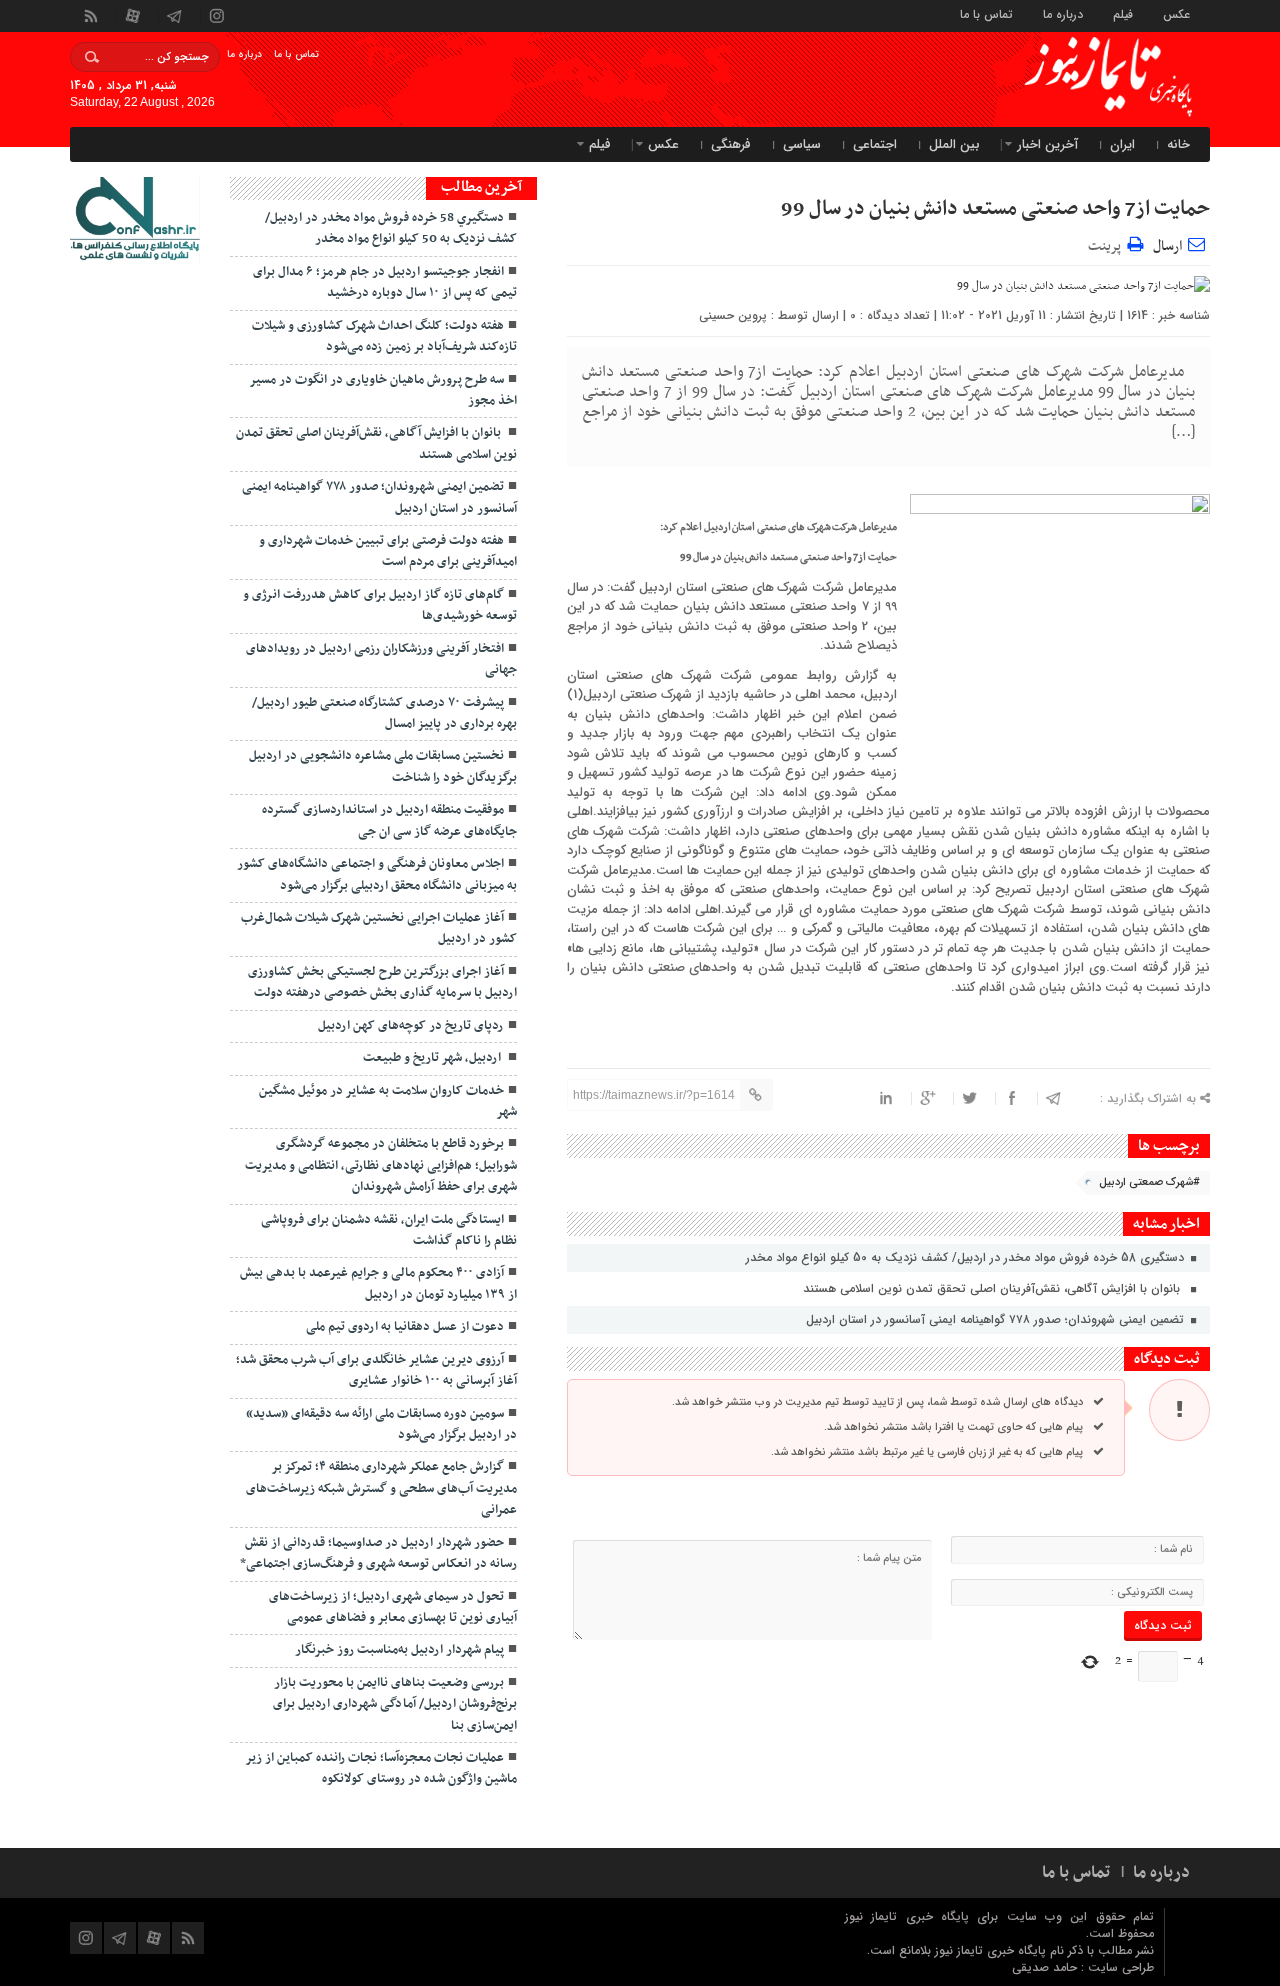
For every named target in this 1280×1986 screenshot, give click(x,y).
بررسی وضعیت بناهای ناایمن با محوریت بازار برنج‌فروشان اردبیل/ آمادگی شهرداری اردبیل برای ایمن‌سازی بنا (395, 1704)
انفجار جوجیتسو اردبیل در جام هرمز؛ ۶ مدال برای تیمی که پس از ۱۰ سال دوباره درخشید (385, 282)
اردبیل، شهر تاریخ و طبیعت (433, 1058)
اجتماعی (875, 144)
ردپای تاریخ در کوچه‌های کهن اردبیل (411, 1026)
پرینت (1107, 243)
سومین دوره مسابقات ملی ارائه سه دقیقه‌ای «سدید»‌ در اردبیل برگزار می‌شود (381, 1424)
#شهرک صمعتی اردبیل (1149, 1182)
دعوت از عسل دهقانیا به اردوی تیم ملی (405, 1327)
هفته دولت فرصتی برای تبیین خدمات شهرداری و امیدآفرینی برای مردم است (388, 551)
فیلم (1123, 13)
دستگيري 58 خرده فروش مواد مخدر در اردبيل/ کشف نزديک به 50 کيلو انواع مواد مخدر (967, 1257)
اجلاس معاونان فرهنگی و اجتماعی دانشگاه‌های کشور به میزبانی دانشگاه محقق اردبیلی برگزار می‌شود (377, 874)
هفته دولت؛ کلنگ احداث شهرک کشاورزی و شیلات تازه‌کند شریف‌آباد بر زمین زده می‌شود (384, 336)
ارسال (1167, 246)
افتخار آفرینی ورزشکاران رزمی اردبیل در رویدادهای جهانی (381, 659)
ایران (1122, 144)
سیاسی (802, 144)
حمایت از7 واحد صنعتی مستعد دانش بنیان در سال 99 (995, 209)
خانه (1178, 144)
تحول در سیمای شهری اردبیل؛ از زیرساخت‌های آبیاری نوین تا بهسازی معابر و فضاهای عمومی (393, 1607)
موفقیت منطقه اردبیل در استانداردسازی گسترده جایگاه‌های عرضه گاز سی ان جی (389, 820)
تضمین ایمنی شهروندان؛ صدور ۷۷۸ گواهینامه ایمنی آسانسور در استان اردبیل (997, 1319)
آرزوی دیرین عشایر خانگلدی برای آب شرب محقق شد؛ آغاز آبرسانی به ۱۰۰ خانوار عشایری (376, 1370)
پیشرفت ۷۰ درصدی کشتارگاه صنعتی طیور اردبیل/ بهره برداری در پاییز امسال (384, 713)
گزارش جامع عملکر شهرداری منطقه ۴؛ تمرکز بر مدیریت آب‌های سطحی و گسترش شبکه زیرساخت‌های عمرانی (381, 1488)
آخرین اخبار (1047, 144)
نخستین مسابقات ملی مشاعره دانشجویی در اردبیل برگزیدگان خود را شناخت (383, 766)
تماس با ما (986, 13)
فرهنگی (731, 144)
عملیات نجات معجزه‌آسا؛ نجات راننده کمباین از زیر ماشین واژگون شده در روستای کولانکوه (381, 1768)
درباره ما (1063, 13)
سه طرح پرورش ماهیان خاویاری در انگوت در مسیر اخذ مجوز (383, 390)
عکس (1176, 13)
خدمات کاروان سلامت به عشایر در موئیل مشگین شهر (388, 1101)
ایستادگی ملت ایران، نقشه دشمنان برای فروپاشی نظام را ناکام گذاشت (389, 1230)
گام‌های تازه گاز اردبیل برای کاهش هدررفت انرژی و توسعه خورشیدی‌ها (380, 605)
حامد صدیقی (1046, 1967)
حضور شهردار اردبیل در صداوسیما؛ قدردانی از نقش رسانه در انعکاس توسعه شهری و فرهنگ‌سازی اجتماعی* (378, 1553)
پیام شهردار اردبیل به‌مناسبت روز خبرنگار (399, 1650)
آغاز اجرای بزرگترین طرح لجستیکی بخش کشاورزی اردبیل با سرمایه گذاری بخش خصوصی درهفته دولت (382, 982)
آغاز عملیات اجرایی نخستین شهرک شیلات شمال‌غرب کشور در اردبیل (379, 928)
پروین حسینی (733, 315)
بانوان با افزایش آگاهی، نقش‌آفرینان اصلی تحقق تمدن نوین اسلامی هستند (995, 1288)
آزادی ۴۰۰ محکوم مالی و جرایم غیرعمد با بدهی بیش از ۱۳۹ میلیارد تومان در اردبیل (378, 1283)
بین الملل (954, 144)
